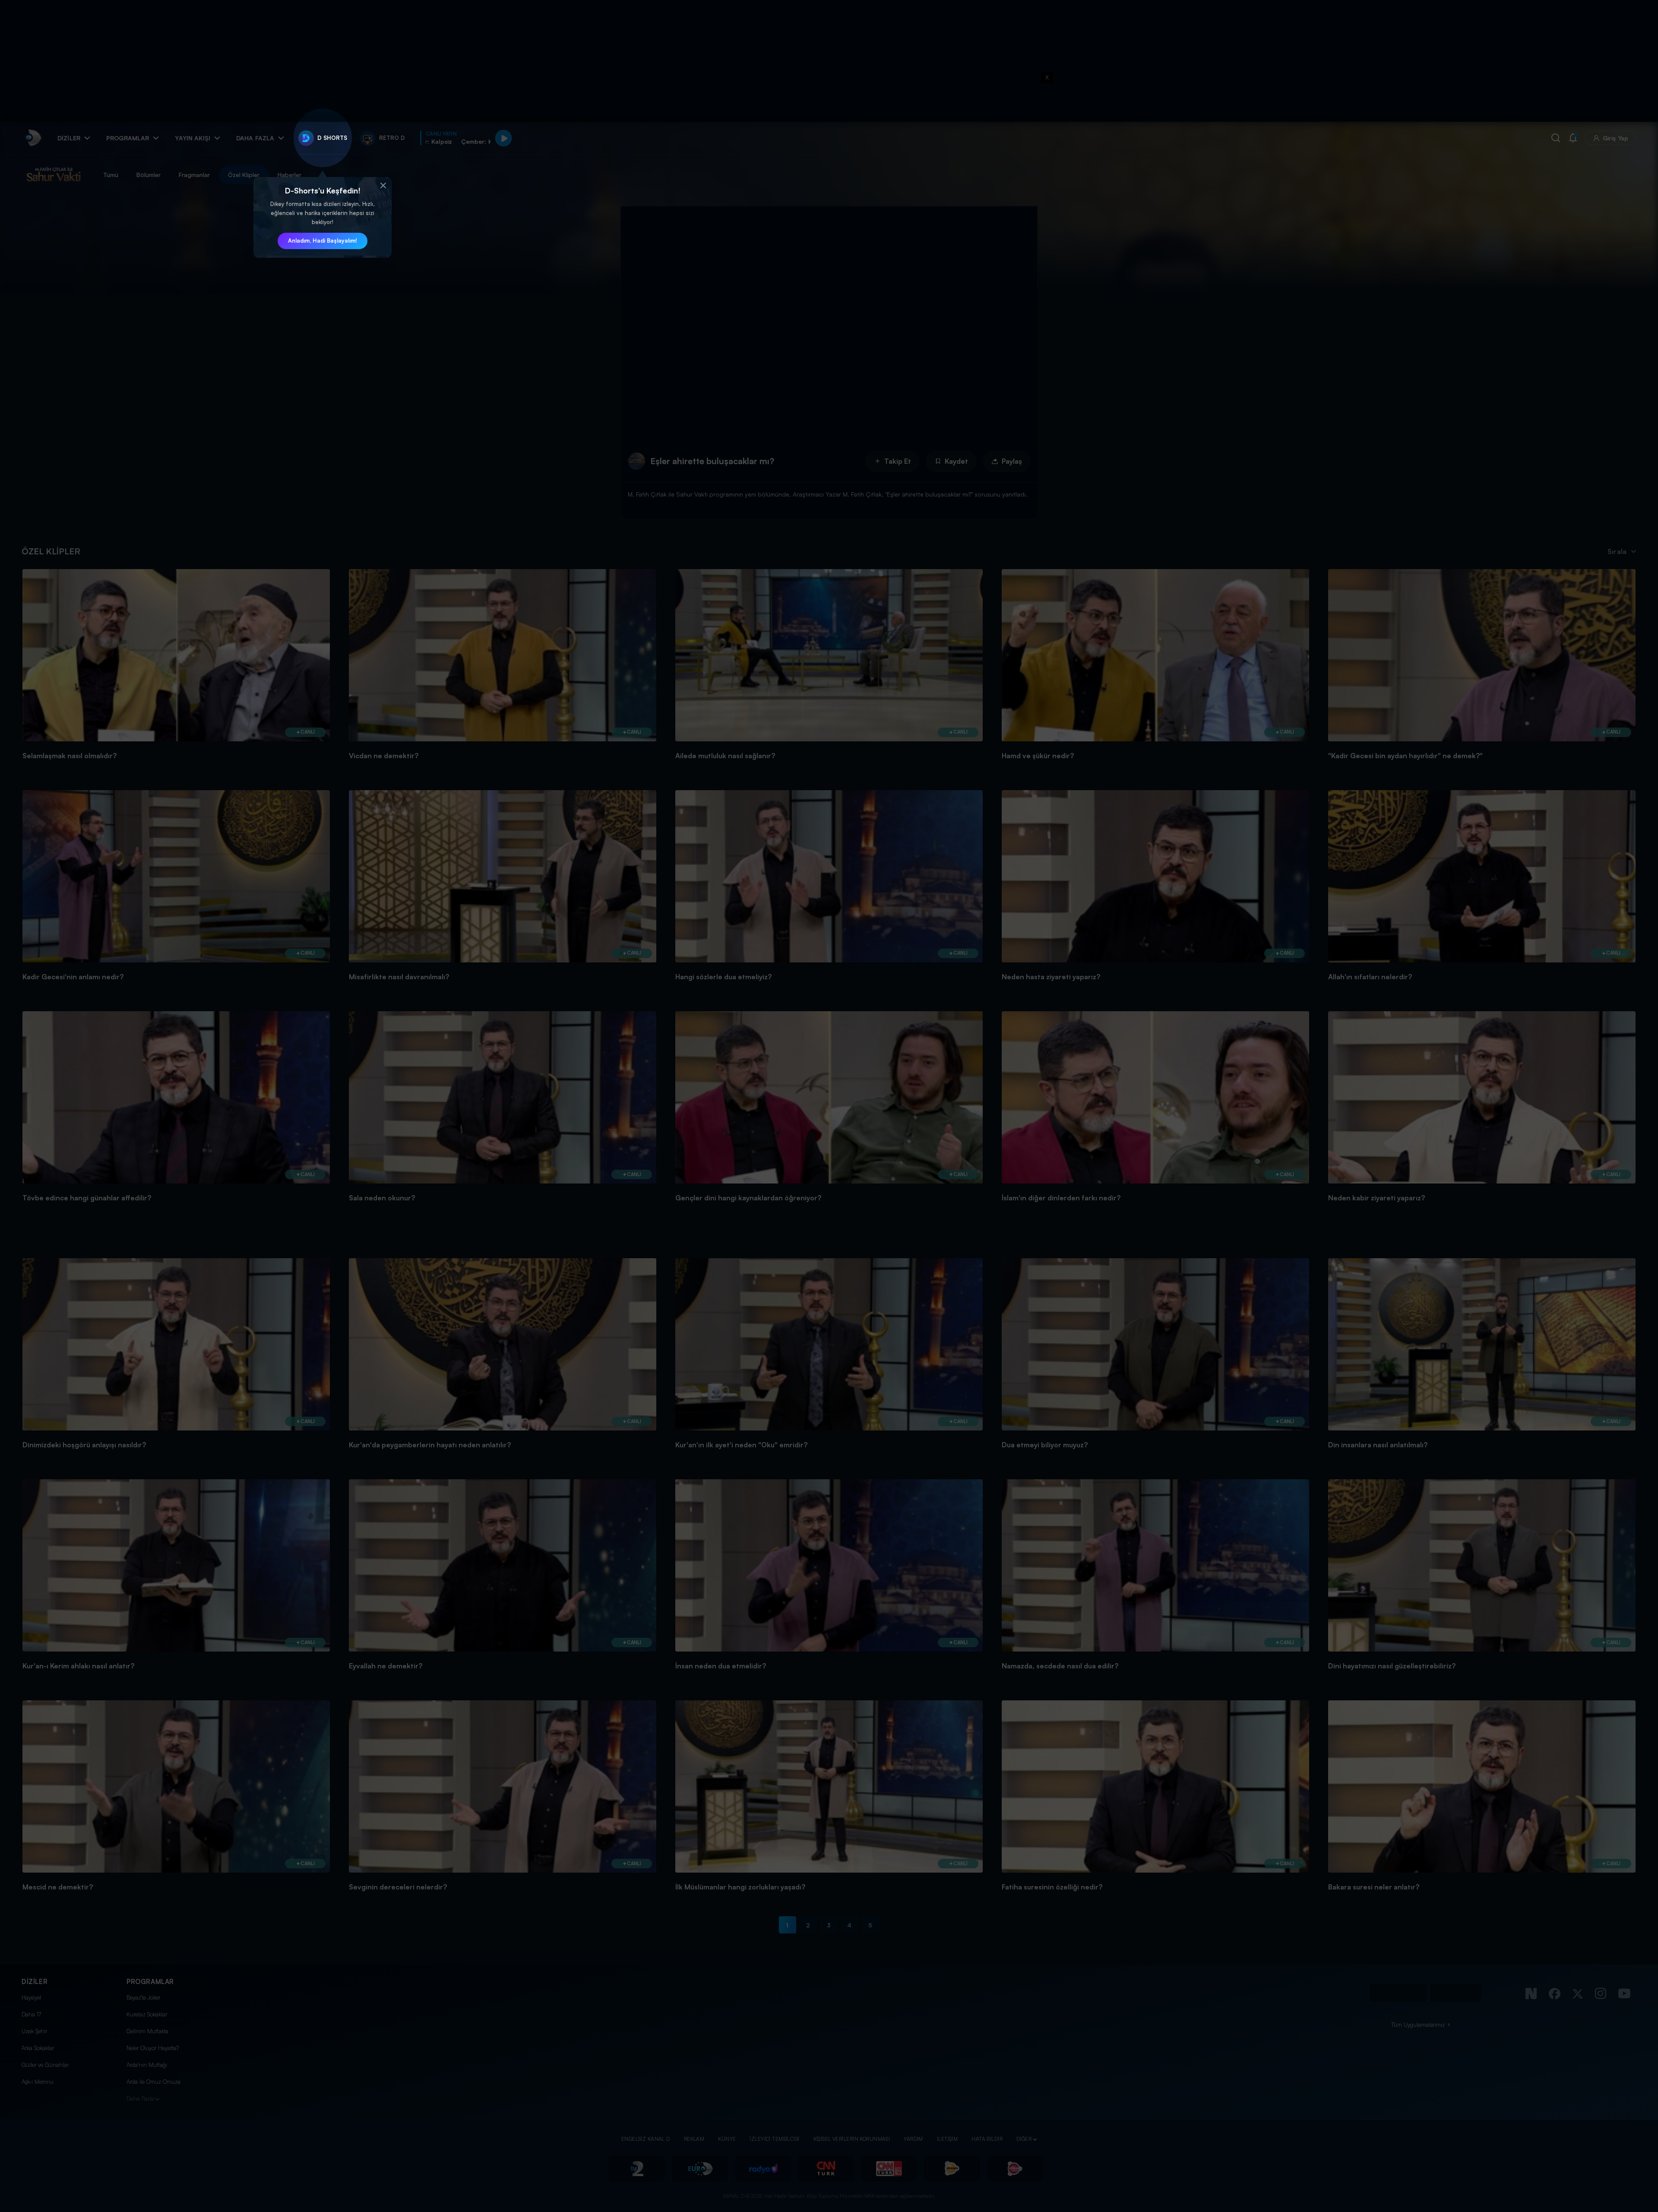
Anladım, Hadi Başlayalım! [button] (323, 241)
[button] (383, 186)
